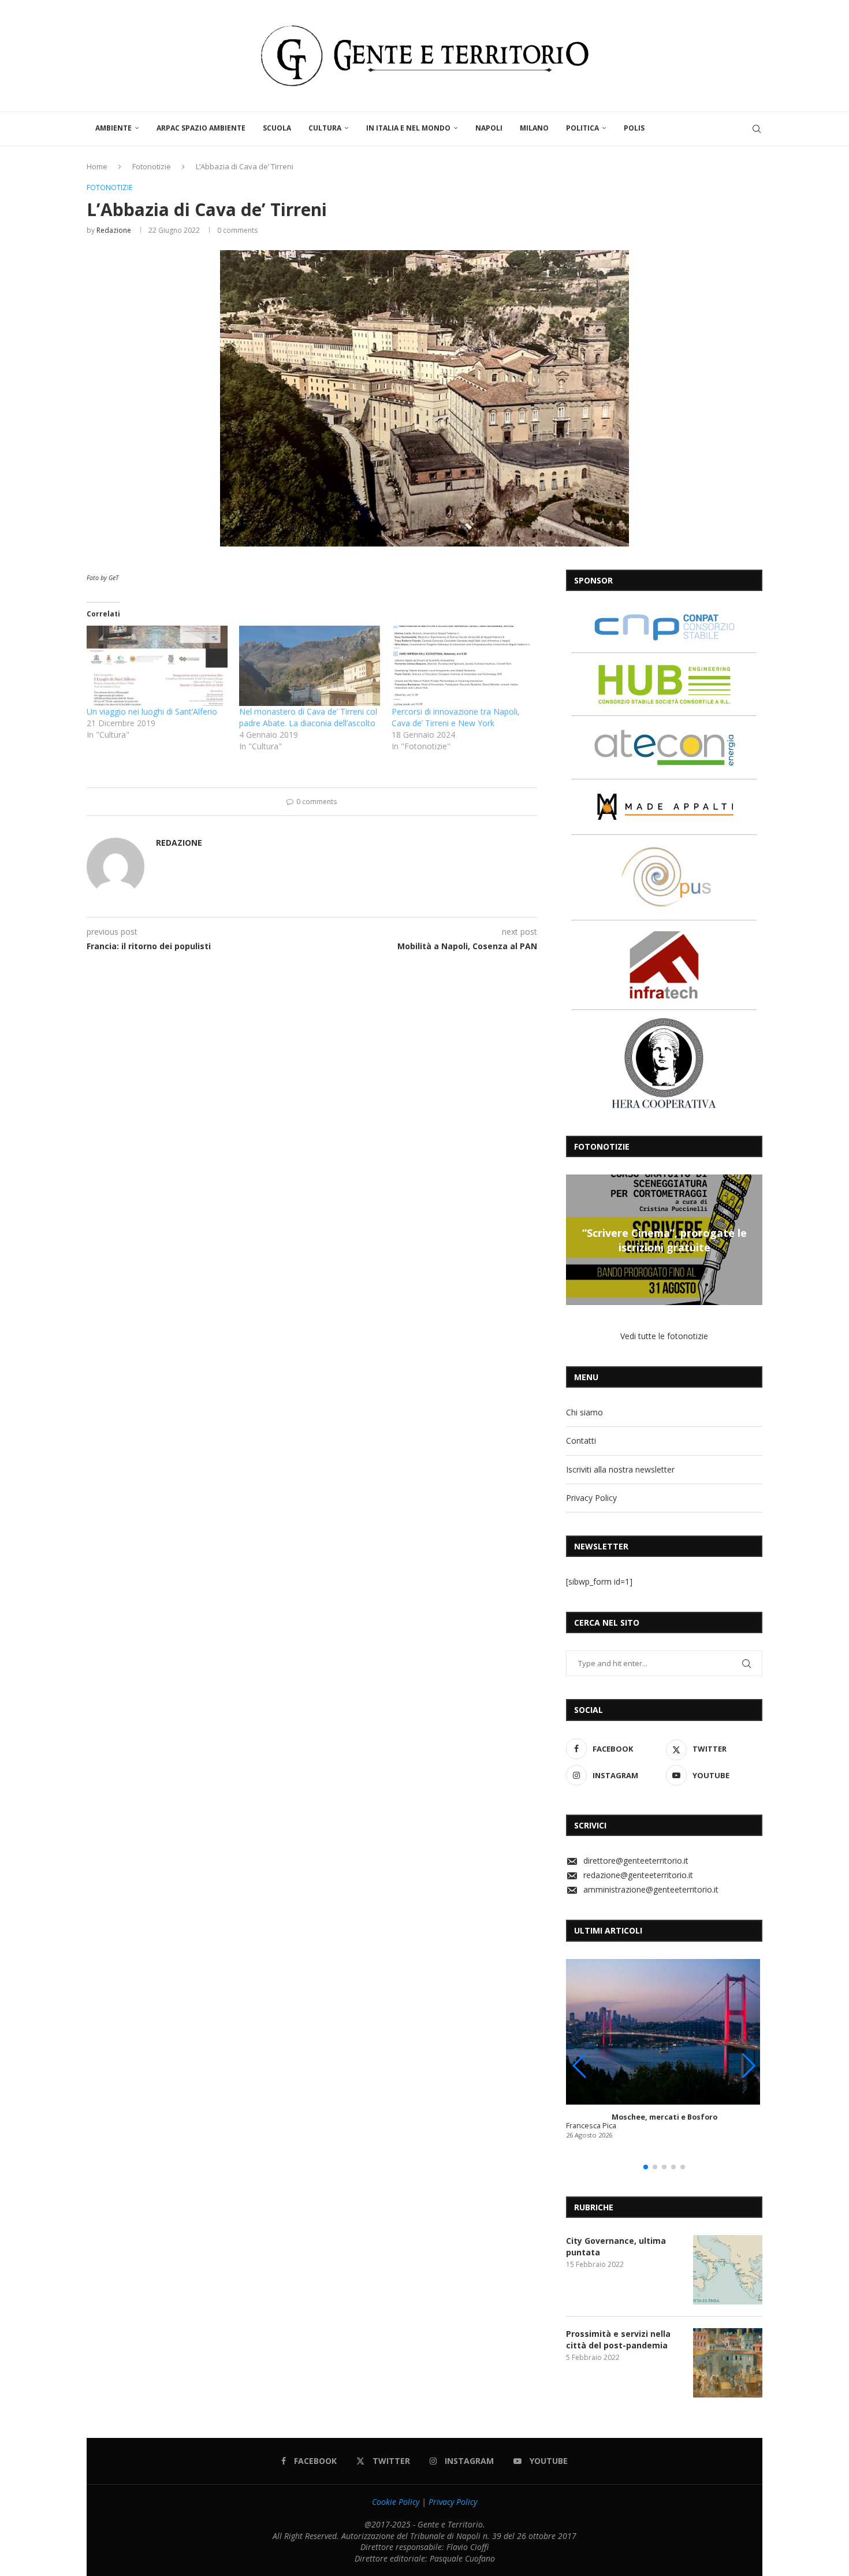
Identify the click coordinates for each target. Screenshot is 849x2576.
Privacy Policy (591, 1498)
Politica (582, 128)
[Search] (757, 129)
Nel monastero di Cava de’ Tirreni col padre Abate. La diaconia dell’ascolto (308, 717)
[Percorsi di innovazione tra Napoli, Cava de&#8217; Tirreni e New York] (462, 666)
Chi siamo (584, 1412)
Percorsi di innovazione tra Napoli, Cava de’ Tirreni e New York (456, 717)
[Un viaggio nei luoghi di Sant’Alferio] (157, 666)
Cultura (325, 128)
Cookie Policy (396, 2502)
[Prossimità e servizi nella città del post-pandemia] (728, 2363)
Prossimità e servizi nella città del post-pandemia (618, 2339)
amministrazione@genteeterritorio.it (651, 1889)
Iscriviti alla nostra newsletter (620, 1469)
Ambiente (113, 128)
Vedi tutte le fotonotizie (664, 1336)
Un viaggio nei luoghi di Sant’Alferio (152, 711)
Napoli (489, 128)
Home (97, 166)
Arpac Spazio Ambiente (201, 128)
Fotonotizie (152, 166)
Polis (634, 128)
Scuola (277, 128)
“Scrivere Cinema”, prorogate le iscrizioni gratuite (664, 1240)
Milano (534, 128)
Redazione (114, 230)
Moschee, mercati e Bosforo (664, 2117)
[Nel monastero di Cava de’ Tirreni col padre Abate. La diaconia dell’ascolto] (310, 666)
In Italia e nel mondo (408, 128)
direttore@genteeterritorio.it (636, 1861)
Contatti (581, 1441)
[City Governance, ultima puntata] (728, 2270)
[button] (576, 1239)
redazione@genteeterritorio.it (638, 1875)
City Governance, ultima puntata (616, 2246)
